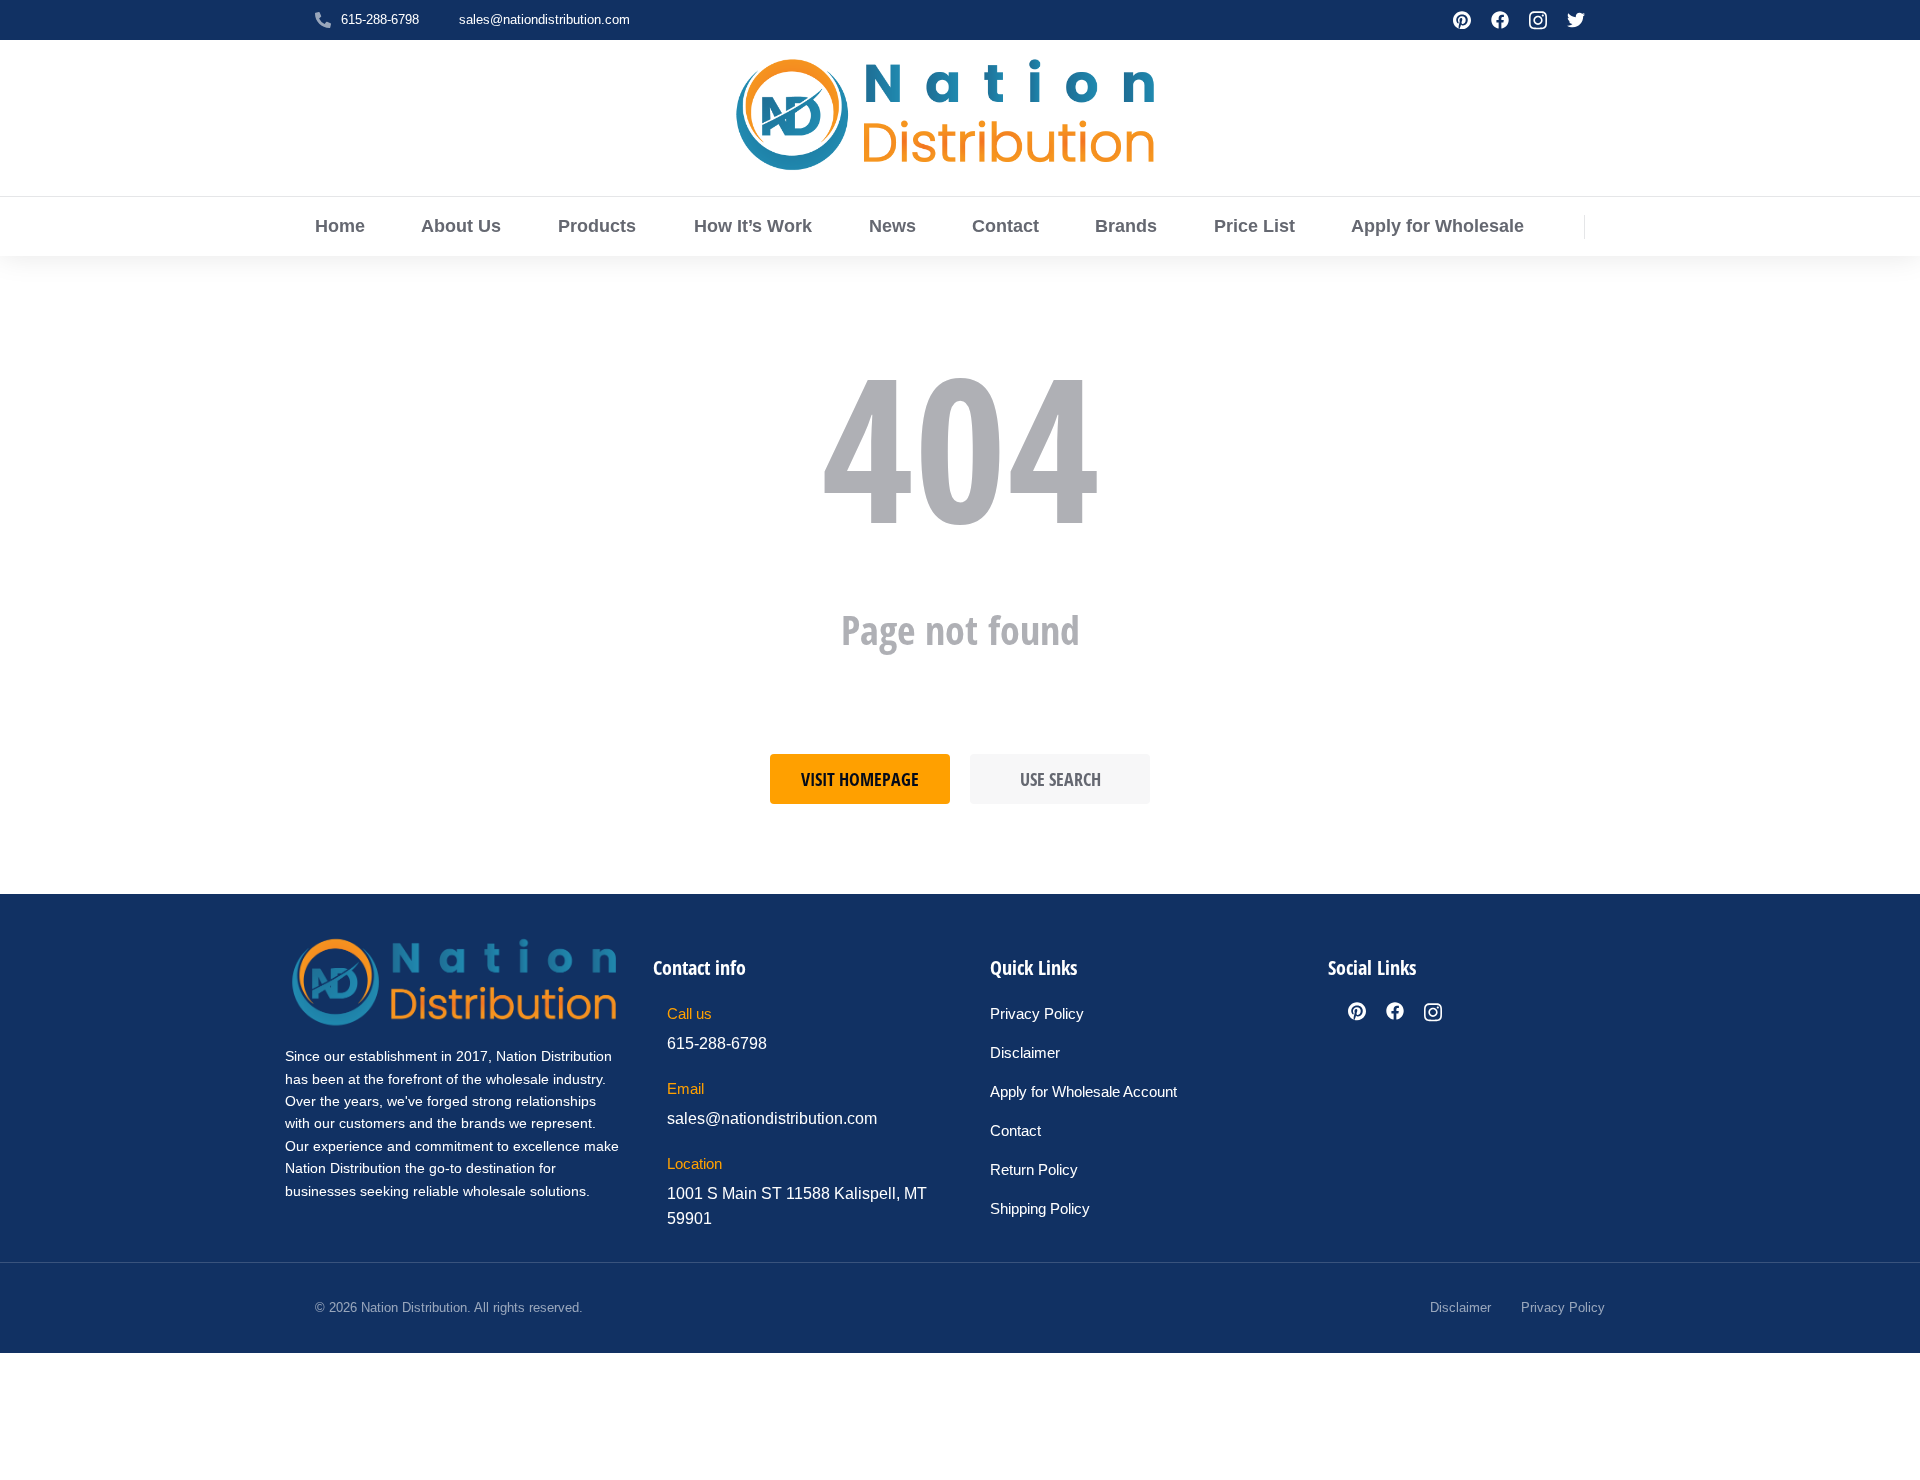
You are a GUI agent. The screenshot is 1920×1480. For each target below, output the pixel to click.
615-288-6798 (380, 19)
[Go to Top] (1890, 1450)
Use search (1060, 779)
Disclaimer (1460, 1307)
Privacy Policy (1563, 1307)
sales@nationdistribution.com (544, 19)
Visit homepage (860, 779)
